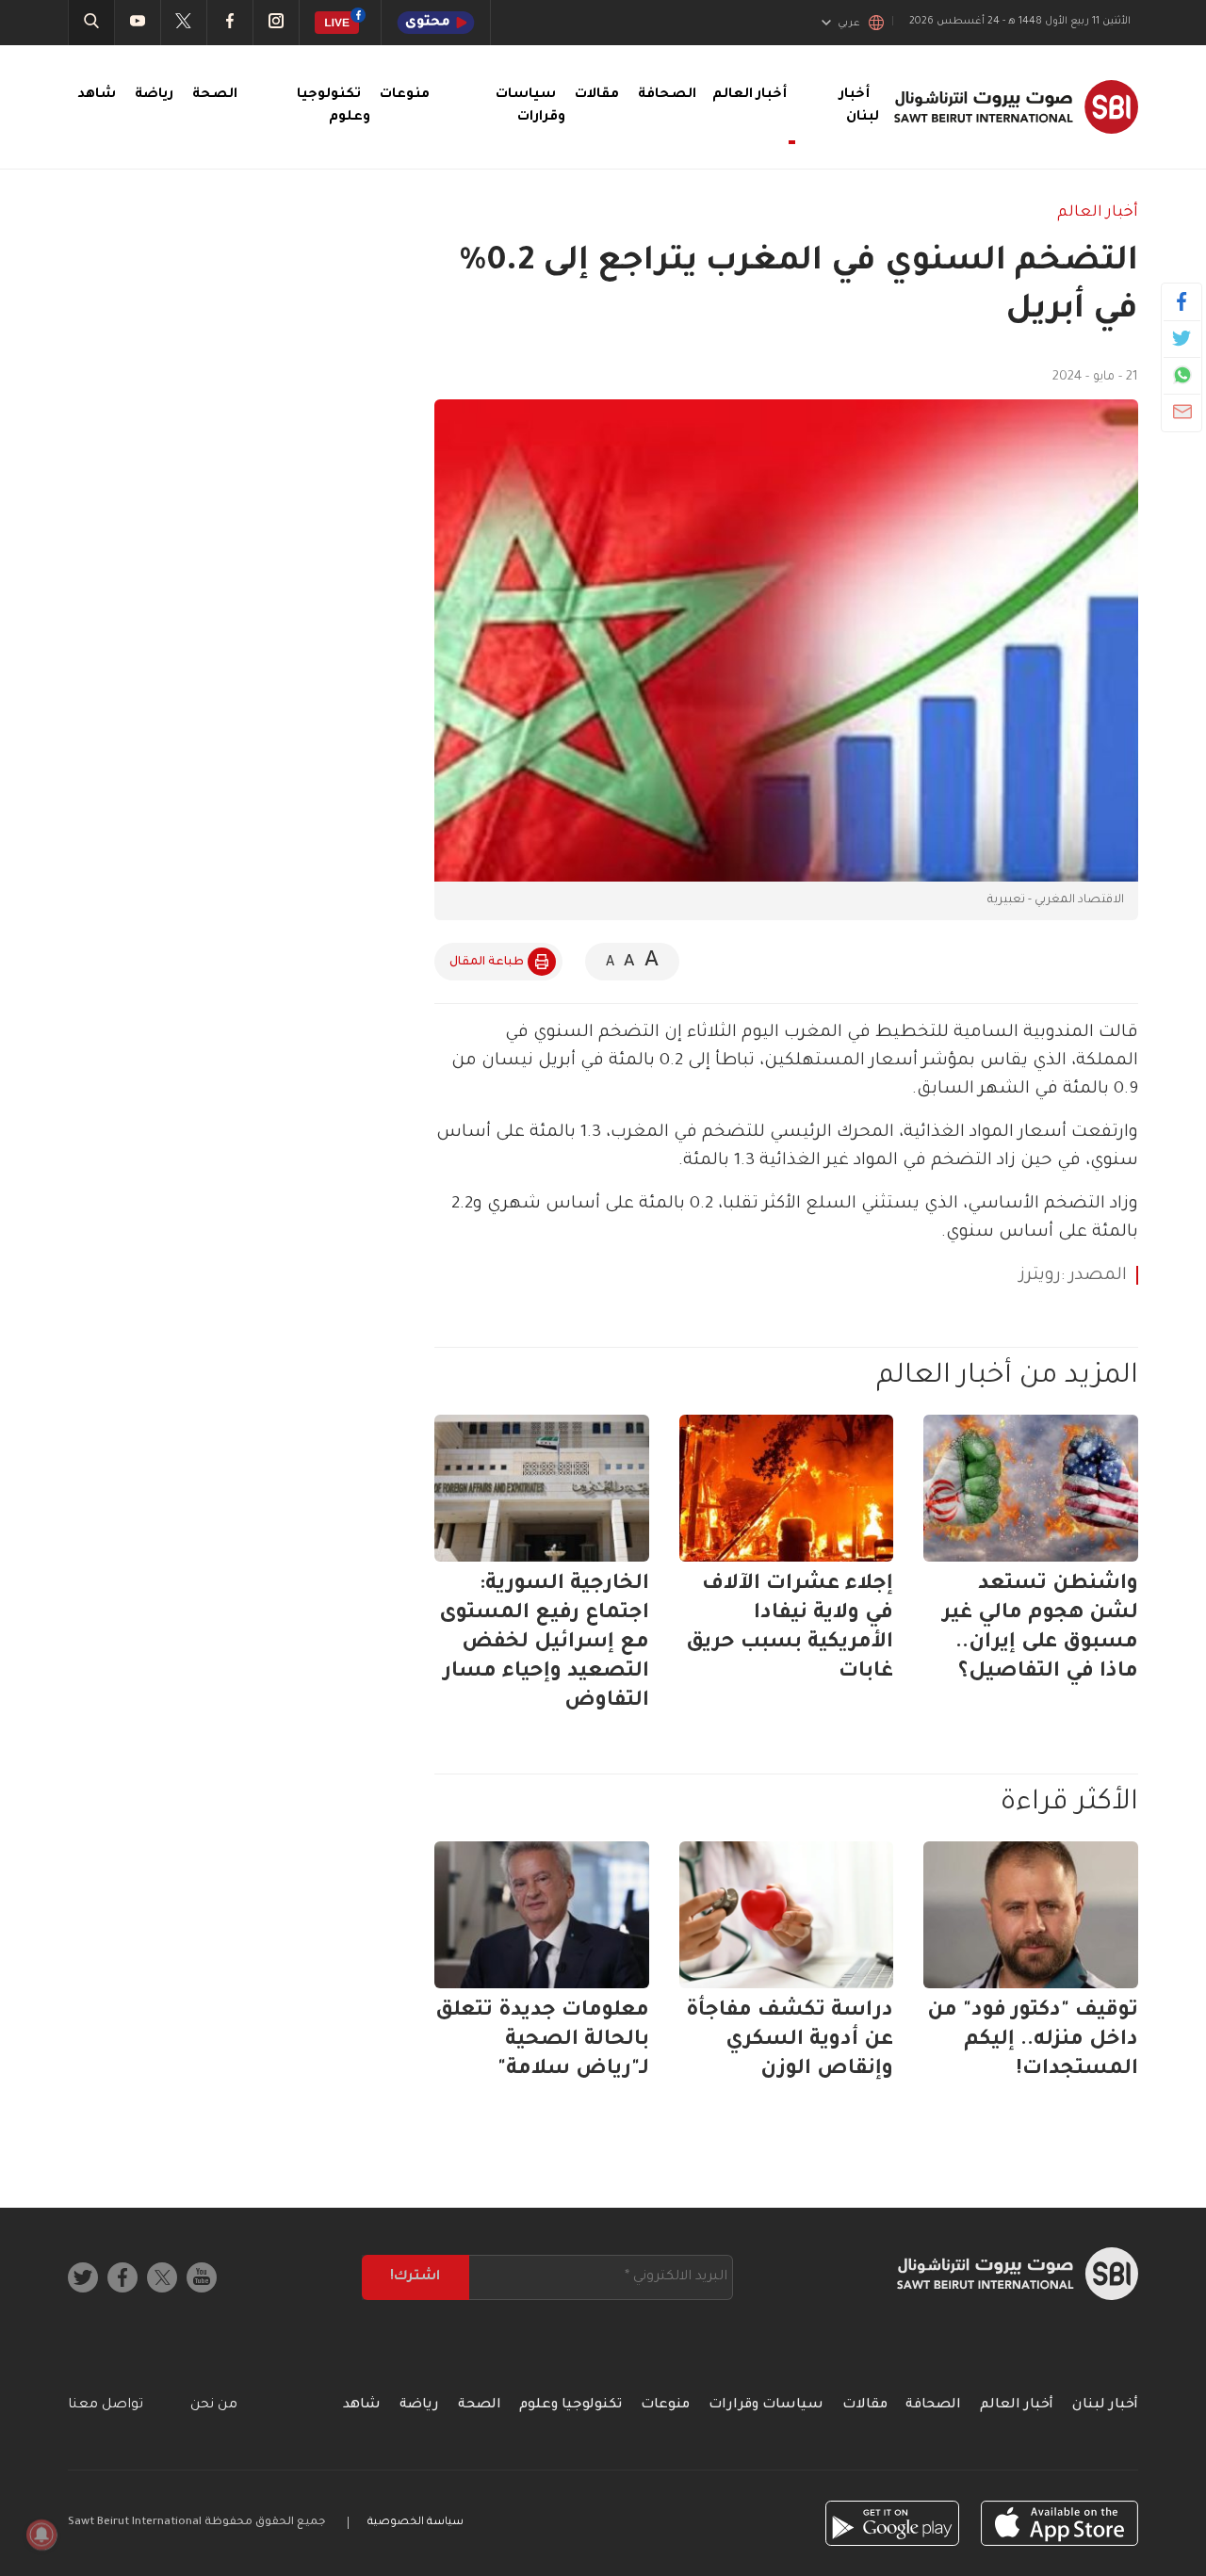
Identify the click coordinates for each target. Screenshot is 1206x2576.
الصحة (215, 95)
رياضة (154, 95)
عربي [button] (849, 24)
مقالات (597, 95)
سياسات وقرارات (766, 2406)
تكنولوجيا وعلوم (570, 2406)
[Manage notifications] (41, 2535)
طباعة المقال (487, 963)
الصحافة (667, 95)
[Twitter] (1182, 338)
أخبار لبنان (1105, 2406)
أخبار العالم (1098, 213)
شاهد (97, 95)
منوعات (405, 95)
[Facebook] (1182, 301)
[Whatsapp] (1182, 375)
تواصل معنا (106, 2406)
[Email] (1182, 412)
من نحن (214, 2406)
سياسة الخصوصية (416, 2523)
